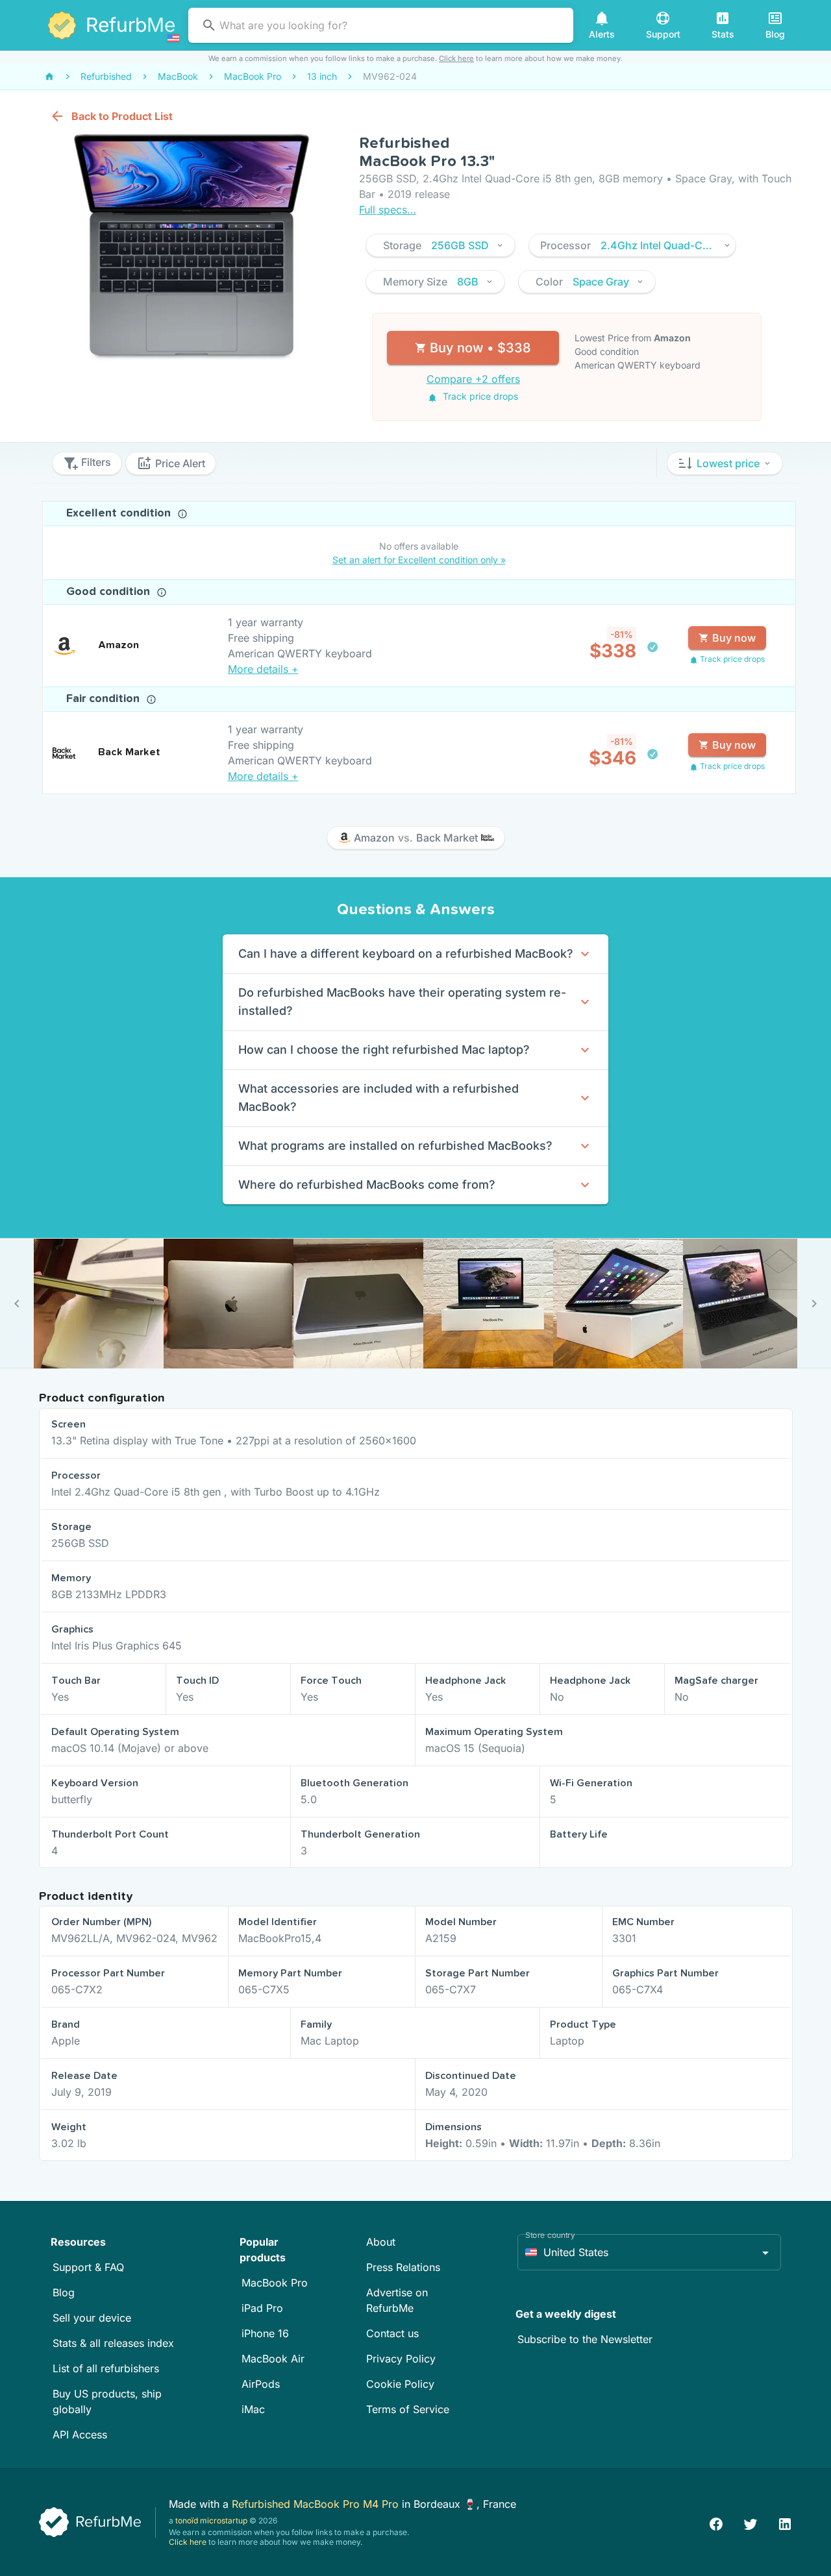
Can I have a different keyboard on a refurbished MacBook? (406, 954)
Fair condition (105, 699)
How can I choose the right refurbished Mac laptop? (384, 1050)
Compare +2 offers (473, 379)
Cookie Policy (400, 2384)
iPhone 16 (265, 2333)
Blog (64, 2292)
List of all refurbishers (106, 2368)
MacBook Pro (275, 2283)
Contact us (392, 2333)
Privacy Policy (401, 2359)
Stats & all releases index (113, 2343)
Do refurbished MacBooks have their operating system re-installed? (402, 1002)
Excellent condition (120, 513)
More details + (263, 669)
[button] (440, 245)
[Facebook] (716, 2522)
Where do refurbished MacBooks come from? (367, 1185)
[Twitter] (750, 2522)
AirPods (261, 2384)
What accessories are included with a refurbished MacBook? (378, 1098)
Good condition (110, 592)
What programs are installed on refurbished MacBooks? (395, 1146)
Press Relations (403, 2267)
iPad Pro (262, 2308)
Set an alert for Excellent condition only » (419, 560)
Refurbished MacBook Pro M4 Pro (317, 2504)
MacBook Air (273, 2359)
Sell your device (92, 2318)
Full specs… (388, 210)
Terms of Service (408, 2409)
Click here (456, 58)
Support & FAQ (88, 2267)
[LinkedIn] (785, 2522)
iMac (253, 2409)
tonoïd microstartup (211, 2521)
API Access (80, 2435)
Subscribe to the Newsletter (585, 2339)
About (381, 2242)
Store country (550, 2235)
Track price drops (479, 396)
